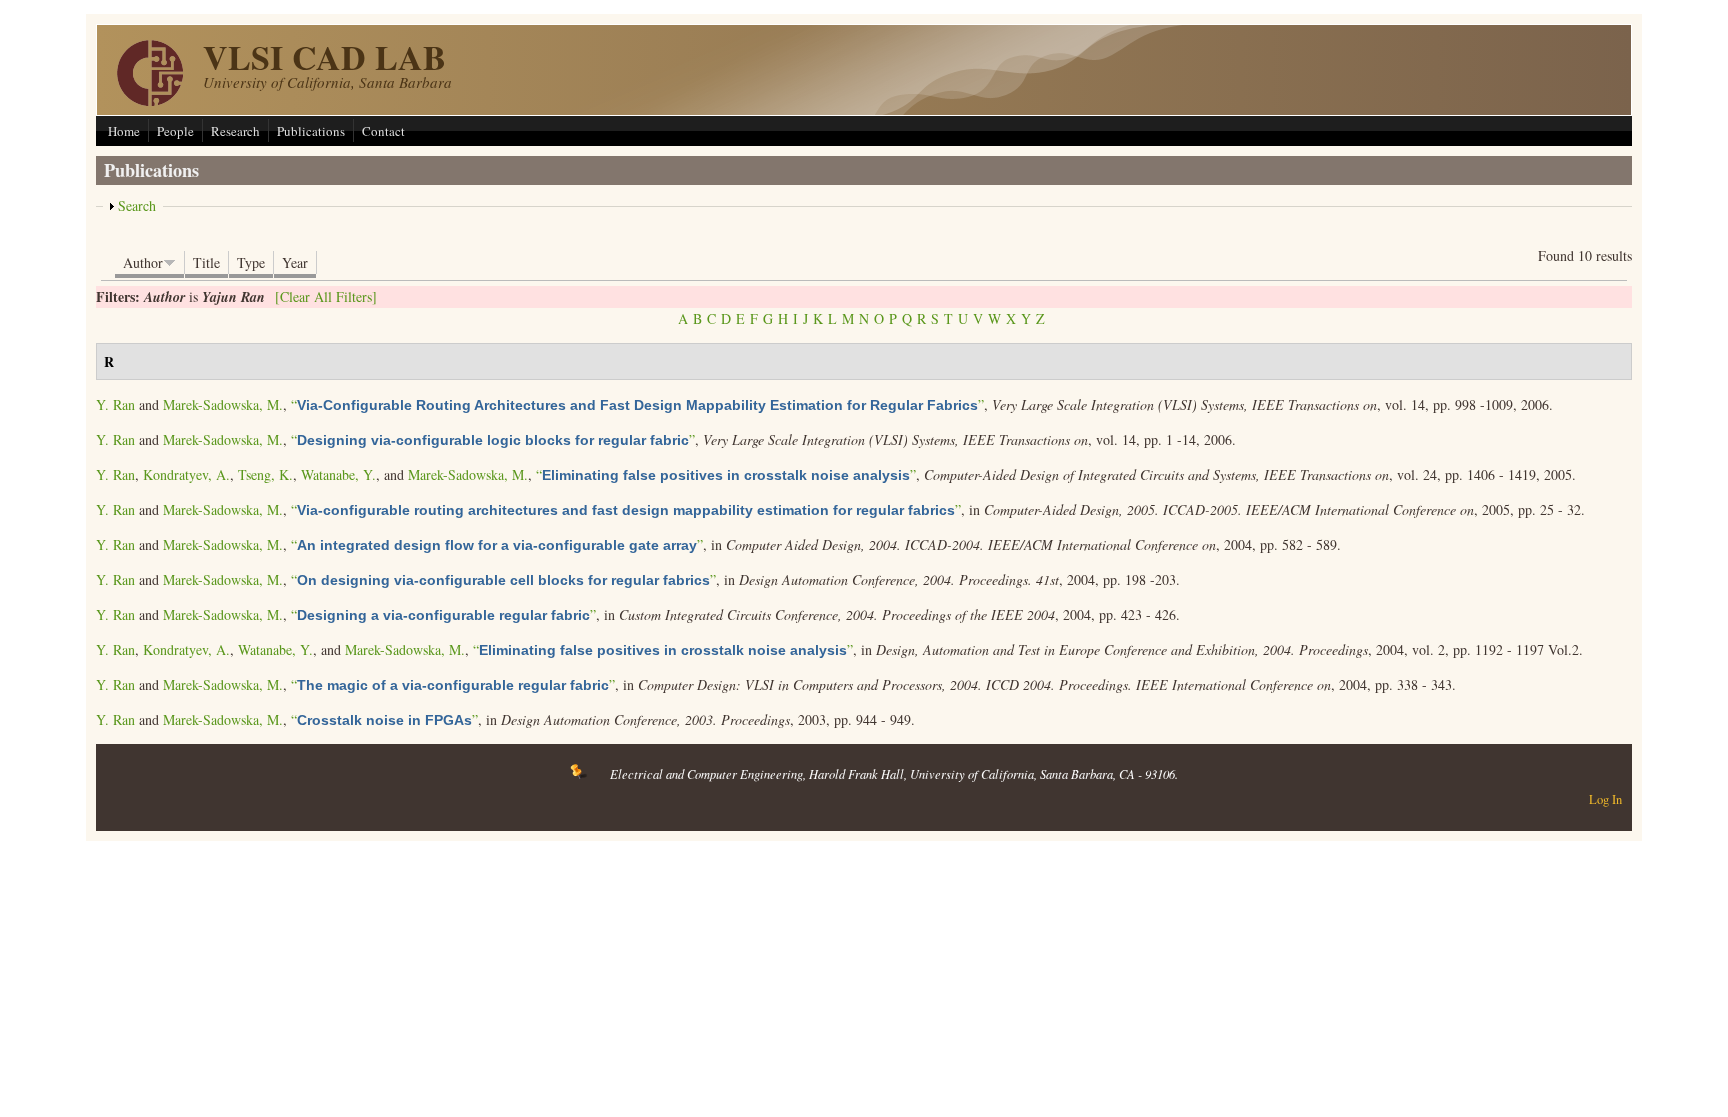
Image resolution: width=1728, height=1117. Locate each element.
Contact (383, 131)
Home (124, 131)
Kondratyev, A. (186, 474)
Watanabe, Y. (338, 474)
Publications (311, 131)
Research (235, 131)
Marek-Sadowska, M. (223, 404)
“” (637, 404)
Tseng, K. (265, 474)
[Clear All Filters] (326, 296)
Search (137, 205)
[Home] (150, 100)
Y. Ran (115, 404)
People (175, 131)
